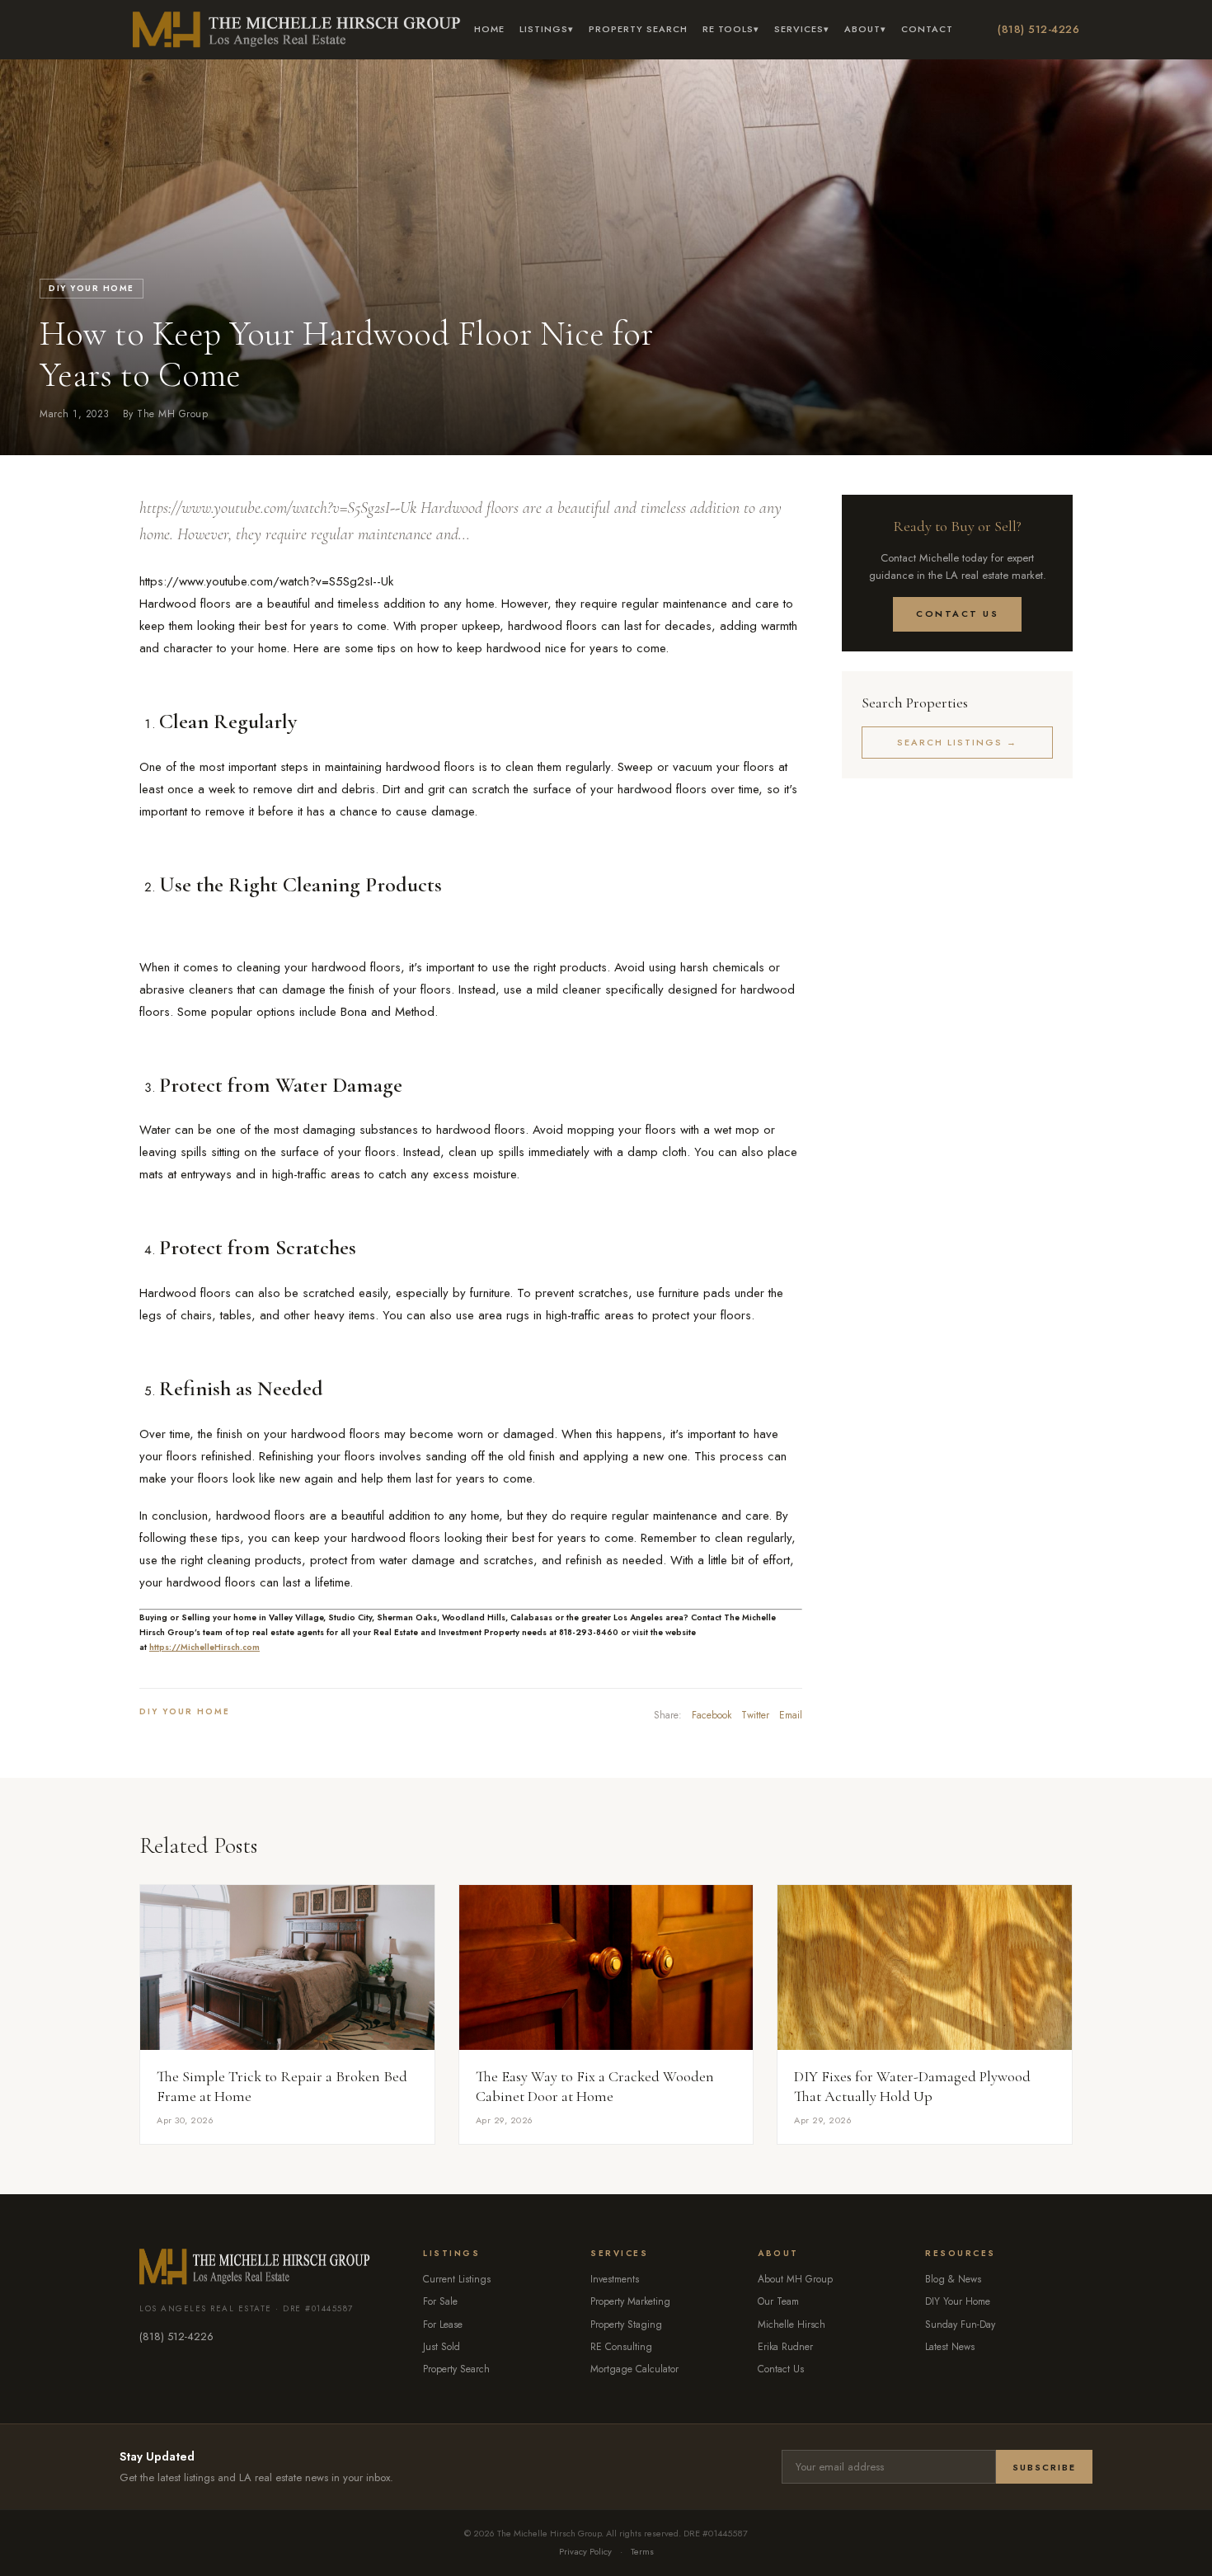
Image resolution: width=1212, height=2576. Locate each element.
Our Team (778, 2301)
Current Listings (457, 2279)
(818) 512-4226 (1038, 29)
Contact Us (957, 613)
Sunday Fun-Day (960, 2325)
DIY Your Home (92, 288)
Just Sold (442, 2347)
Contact (927, 29)
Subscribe (1044, 2467)
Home (489, 29)
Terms (642, 2551)
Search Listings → (957, 742)
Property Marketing (630, 2301)
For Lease (443, 2325)
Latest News (950, 2347)
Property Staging (626, 2325)
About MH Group (795, 2279)
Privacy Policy (585, 2551)
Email (791, 1715)
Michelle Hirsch (792, 2325)
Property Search (638, 29)
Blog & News (953, 2279)
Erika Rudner (785, 2347)
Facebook (712, 1715)
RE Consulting (621, 2347)
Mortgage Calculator (634, 2369)
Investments (615, 2279)
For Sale (440, 2301)
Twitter (755, 1715)
